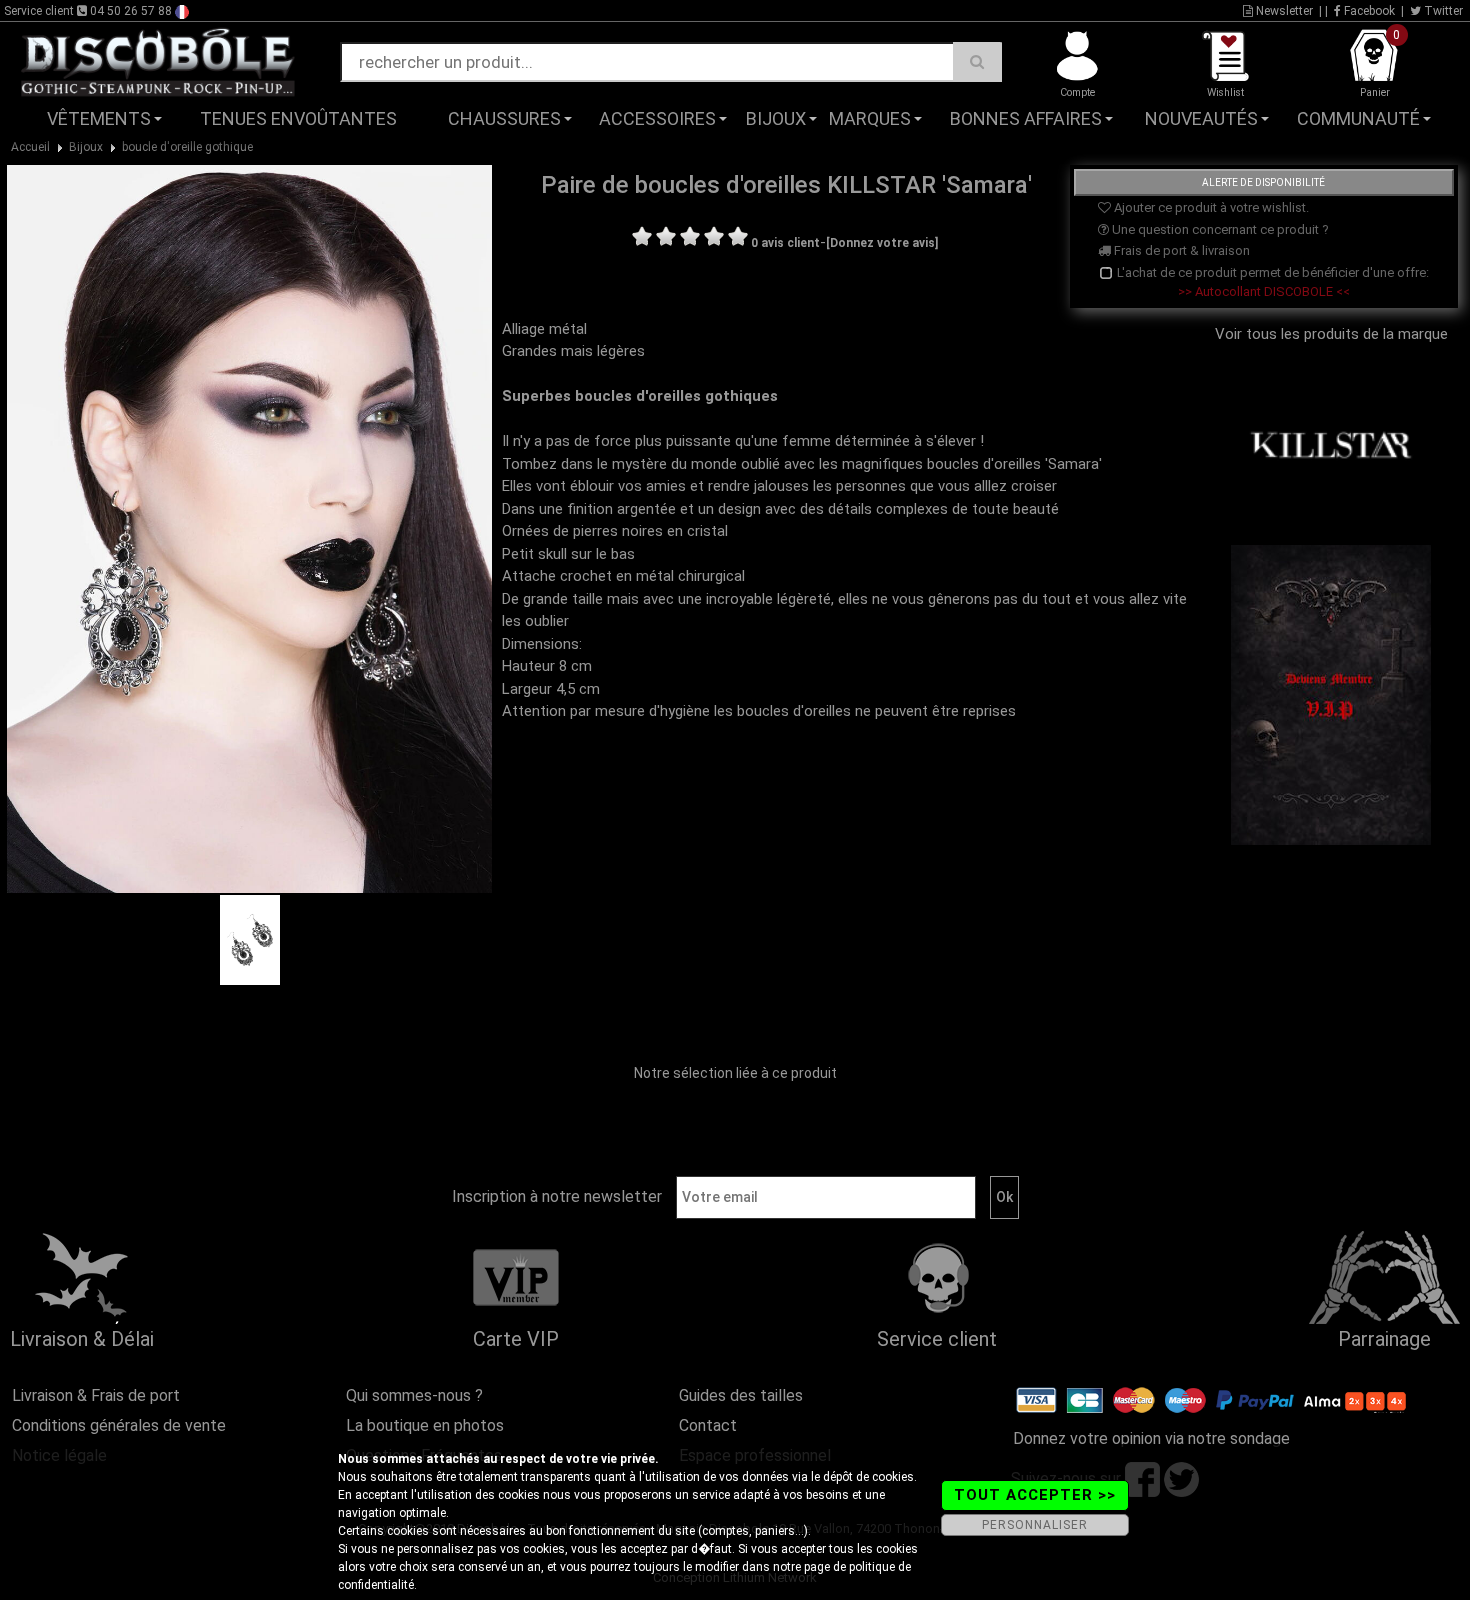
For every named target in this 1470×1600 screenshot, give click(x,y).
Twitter (1442, 11)
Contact (708, 1425)
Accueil (30, 147)
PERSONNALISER (1035, 1525)
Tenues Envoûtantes (298, 118)
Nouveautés (1201, 118)
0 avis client (785, 243)
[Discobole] (158, 61)
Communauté (1358, 118)
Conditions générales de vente (119, 1425)
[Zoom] (249, 528)
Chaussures (504, 118)
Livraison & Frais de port (96, 1395)
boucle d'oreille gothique (187, 147)
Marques (870, 118)
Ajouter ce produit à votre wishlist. (1210, 207)
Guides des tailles (741, 1395)
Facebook (1368, 11)
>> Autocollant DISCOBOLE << (1264, 291)
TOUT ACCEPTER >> (1035, 1495)
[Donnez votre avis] (882, 243)
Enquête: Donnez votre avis (1266, 149)
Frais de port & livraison (1180, 250)
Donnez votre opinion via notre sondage (1151, 1438)
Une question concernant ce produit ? (1219, 229)
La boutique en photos (425, 1425)
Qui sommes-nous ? (414, 1395)
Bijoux (776, 118)
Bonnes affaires (1026, 118)
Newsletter (1283, 11)
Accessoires (657, 118)
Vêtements (99, 118)
